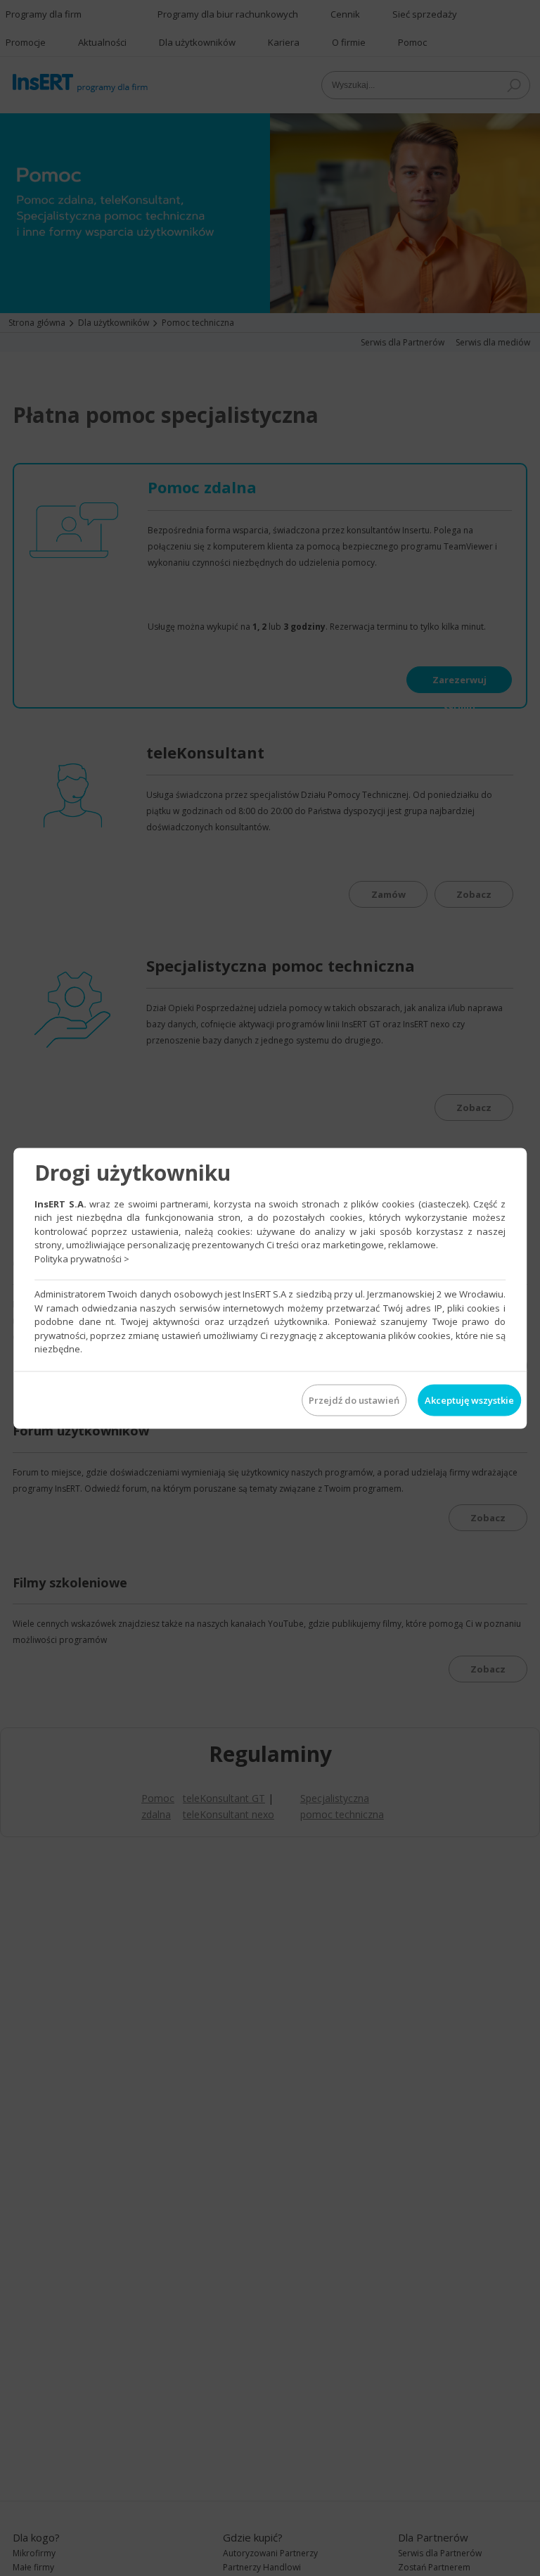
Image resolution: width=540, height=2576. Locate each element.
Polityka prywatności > (82, 1258)
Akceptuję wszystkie (469, 1400)
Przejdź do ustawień (354, 1400)
